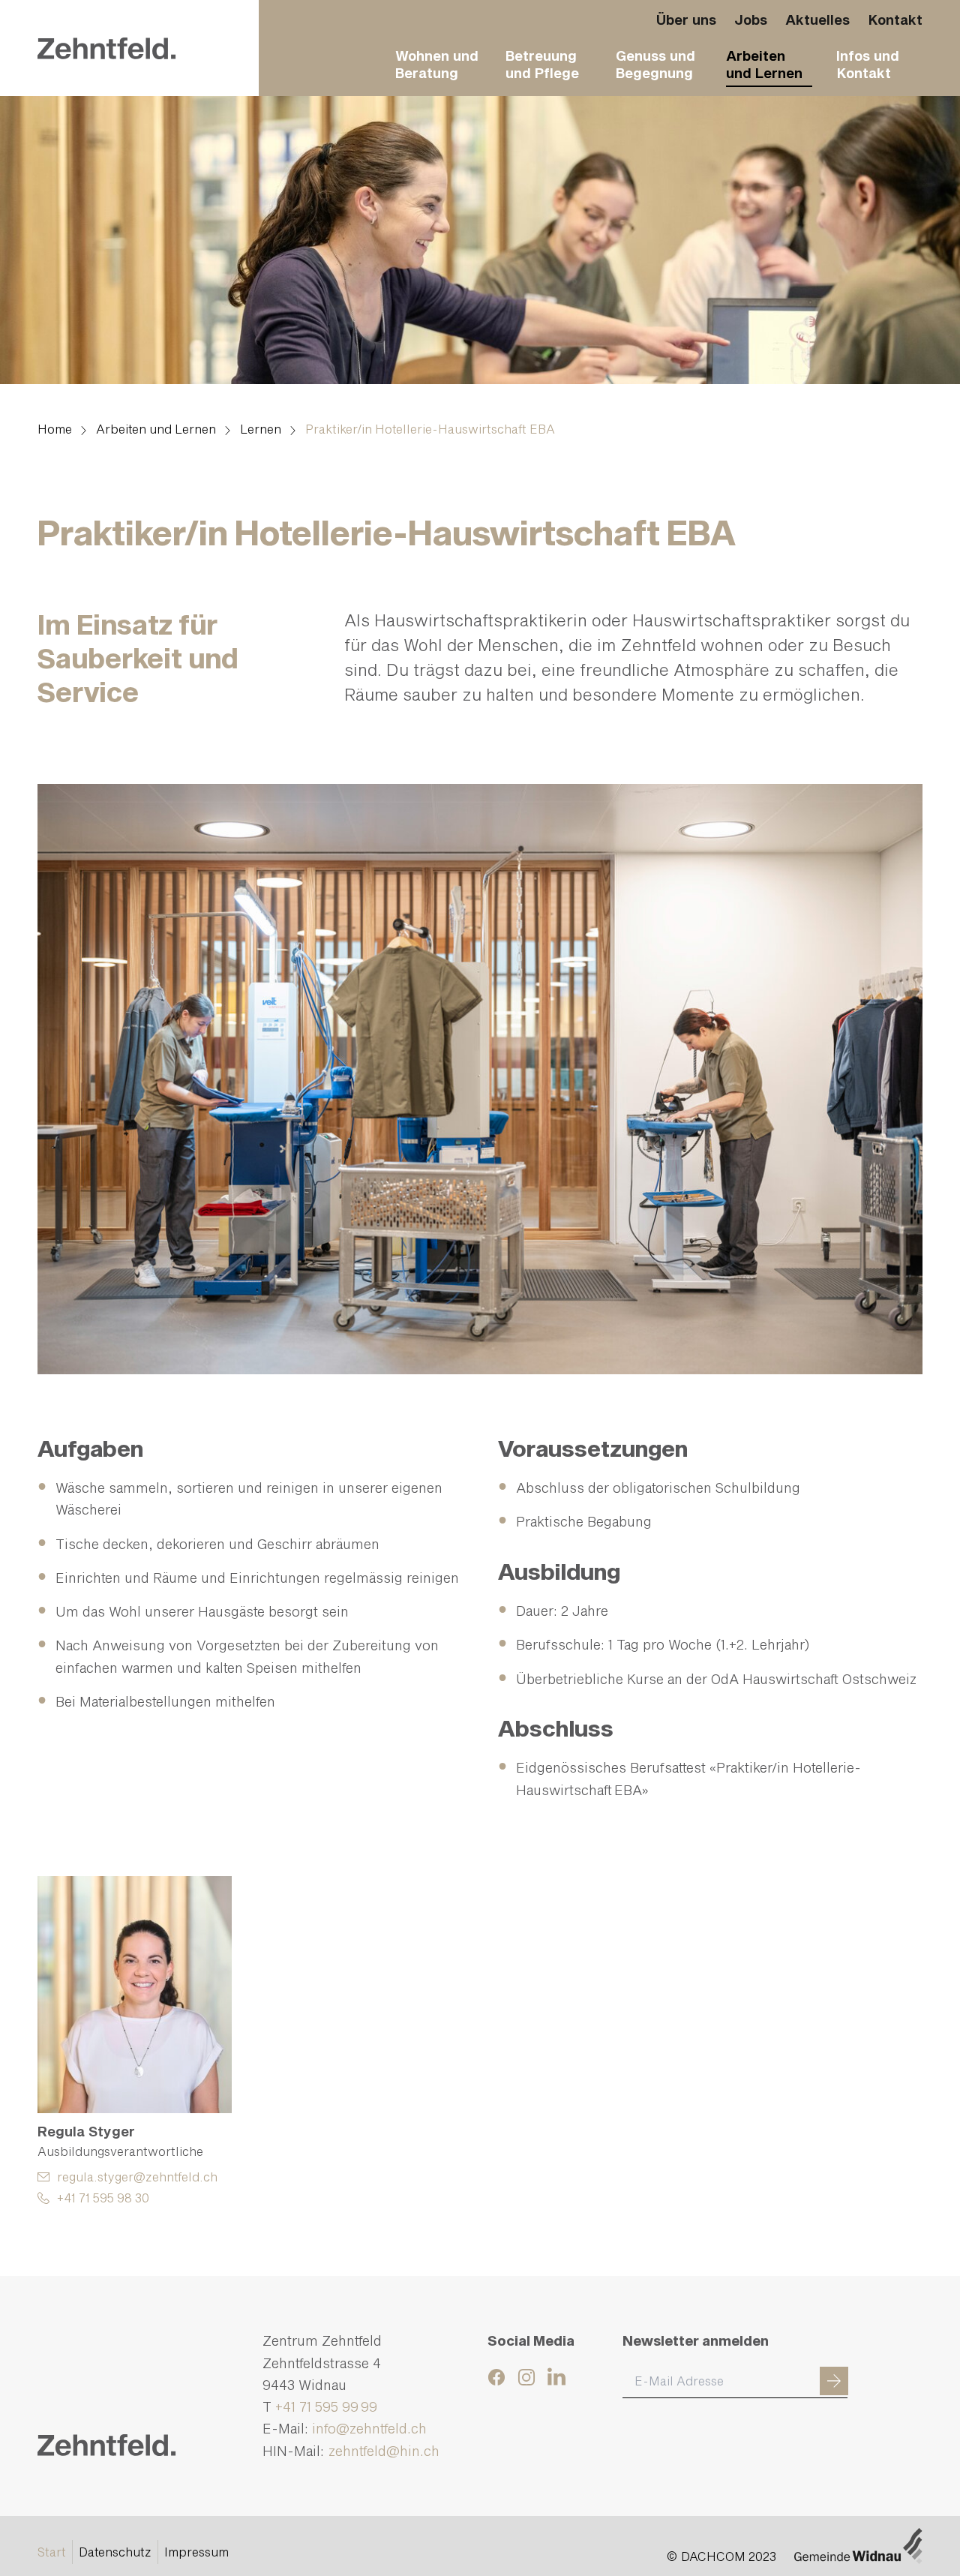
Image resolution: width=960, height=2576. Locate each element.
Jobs (751, 20)
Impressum (196, 2552)
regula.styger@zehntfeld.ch (137, 2177)
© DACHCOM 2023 (721, 2556)
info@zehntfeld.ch (369, 2428)
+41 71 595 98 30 (103, 2198)
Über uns (686, 20)
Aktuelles (817, 20)
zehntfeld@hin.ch (385, 2451)
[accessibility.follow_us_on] (499, 2377)
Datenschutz (115, 2552)
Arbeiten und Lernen (156, 429)
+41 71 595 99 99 (326, 2406)
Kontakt (895, 20)
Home (55, 429)
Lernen (261, 429)
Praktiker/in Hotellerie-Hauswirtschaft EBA (430, 429)
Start (52, 2552)
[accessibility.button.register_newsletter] (834, 2381)
